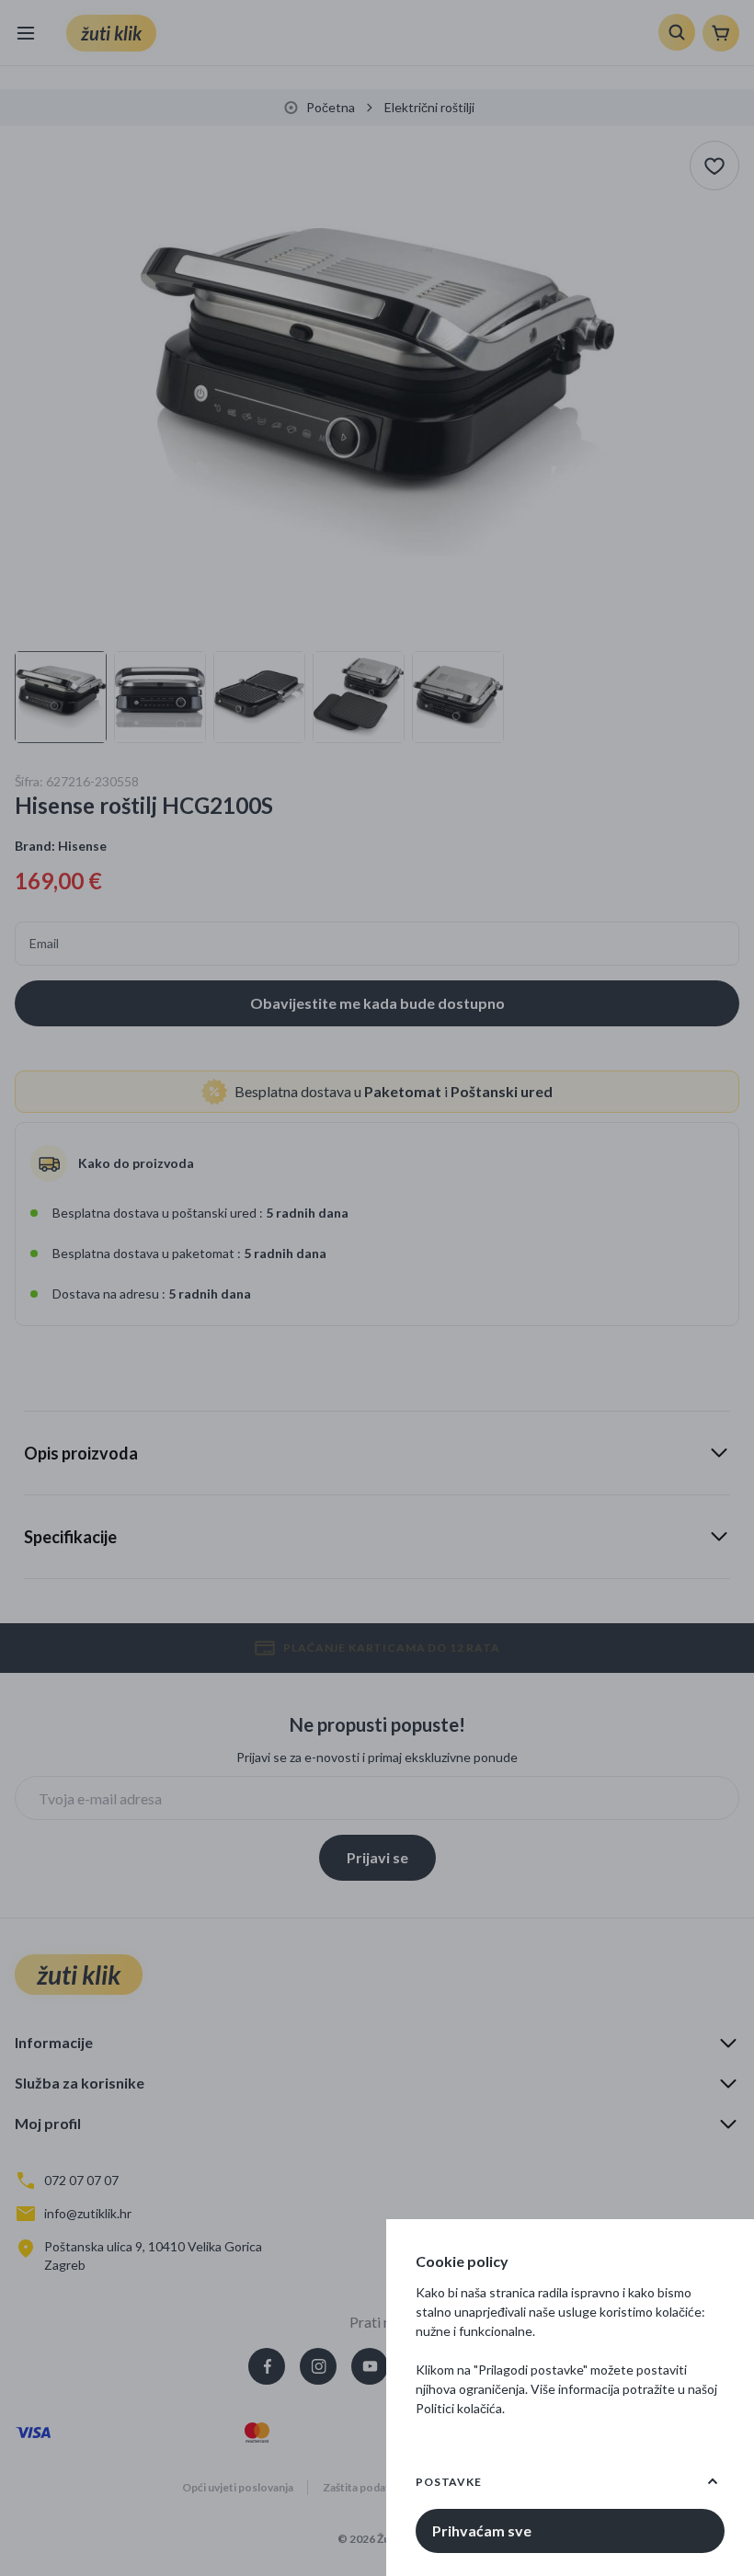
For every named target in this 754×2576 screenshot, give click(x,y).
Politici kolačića (459, 2408)
